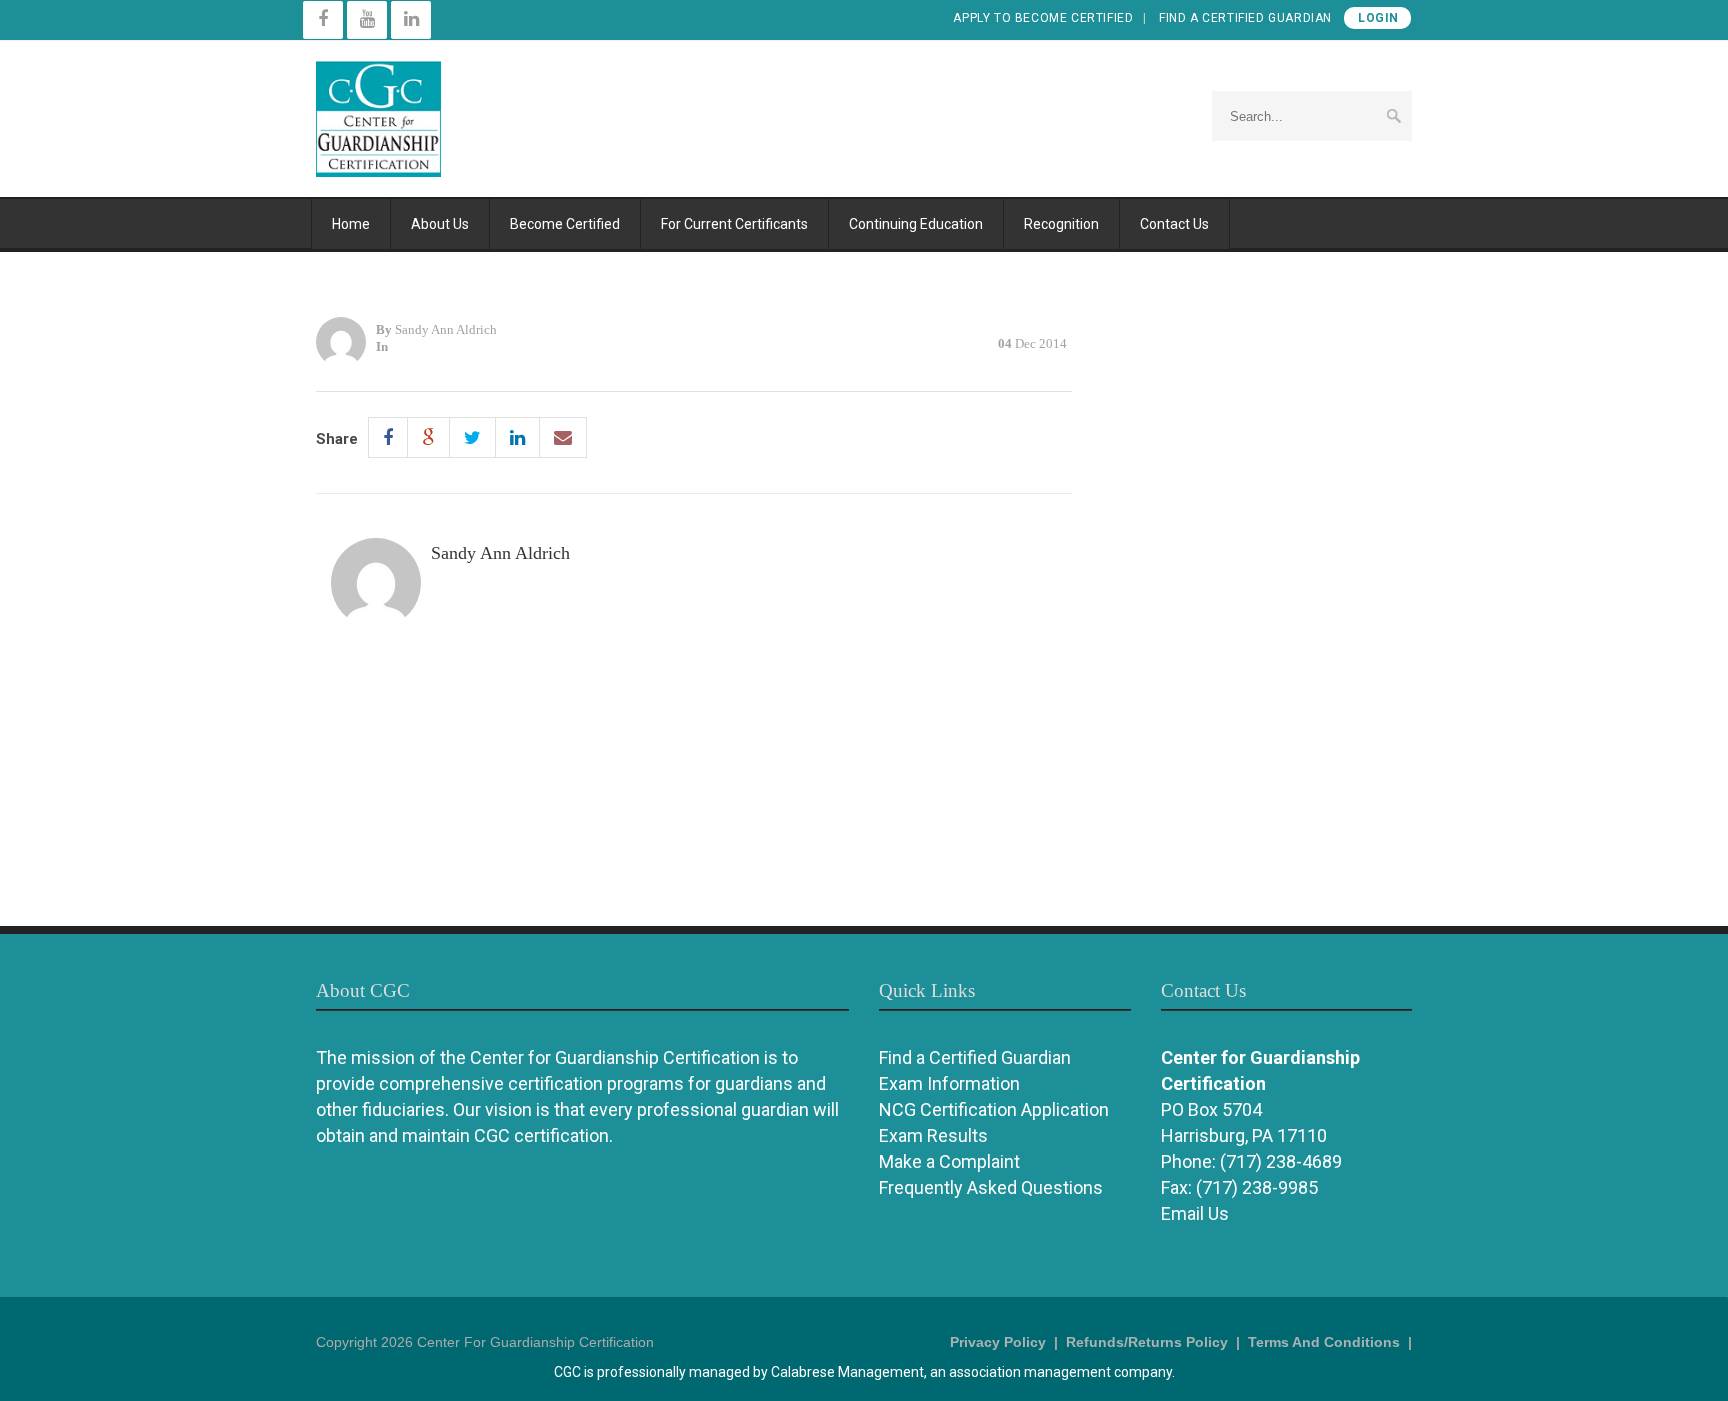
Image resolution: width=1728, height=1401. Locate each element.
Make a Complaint (949, 1161)
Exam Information (949, 1083)
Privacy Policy (998, 1342)
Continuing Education (916, 224)
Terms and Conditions (1324, 1342)
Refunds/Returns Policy (1147, 1342)
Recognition (1061, 224)
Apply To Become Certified (1043, 18)
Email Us (1195, 1213)
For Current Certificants (734, 224)
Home (351, 224)
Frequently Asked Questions (991, 1187)
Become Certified (565, 224)
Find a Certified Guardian (1245, 18)
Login (1378, 18)
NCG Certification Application (994, 1109)
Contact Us (1174, 224)
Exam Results (933, 1135)
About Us (440, 224)
